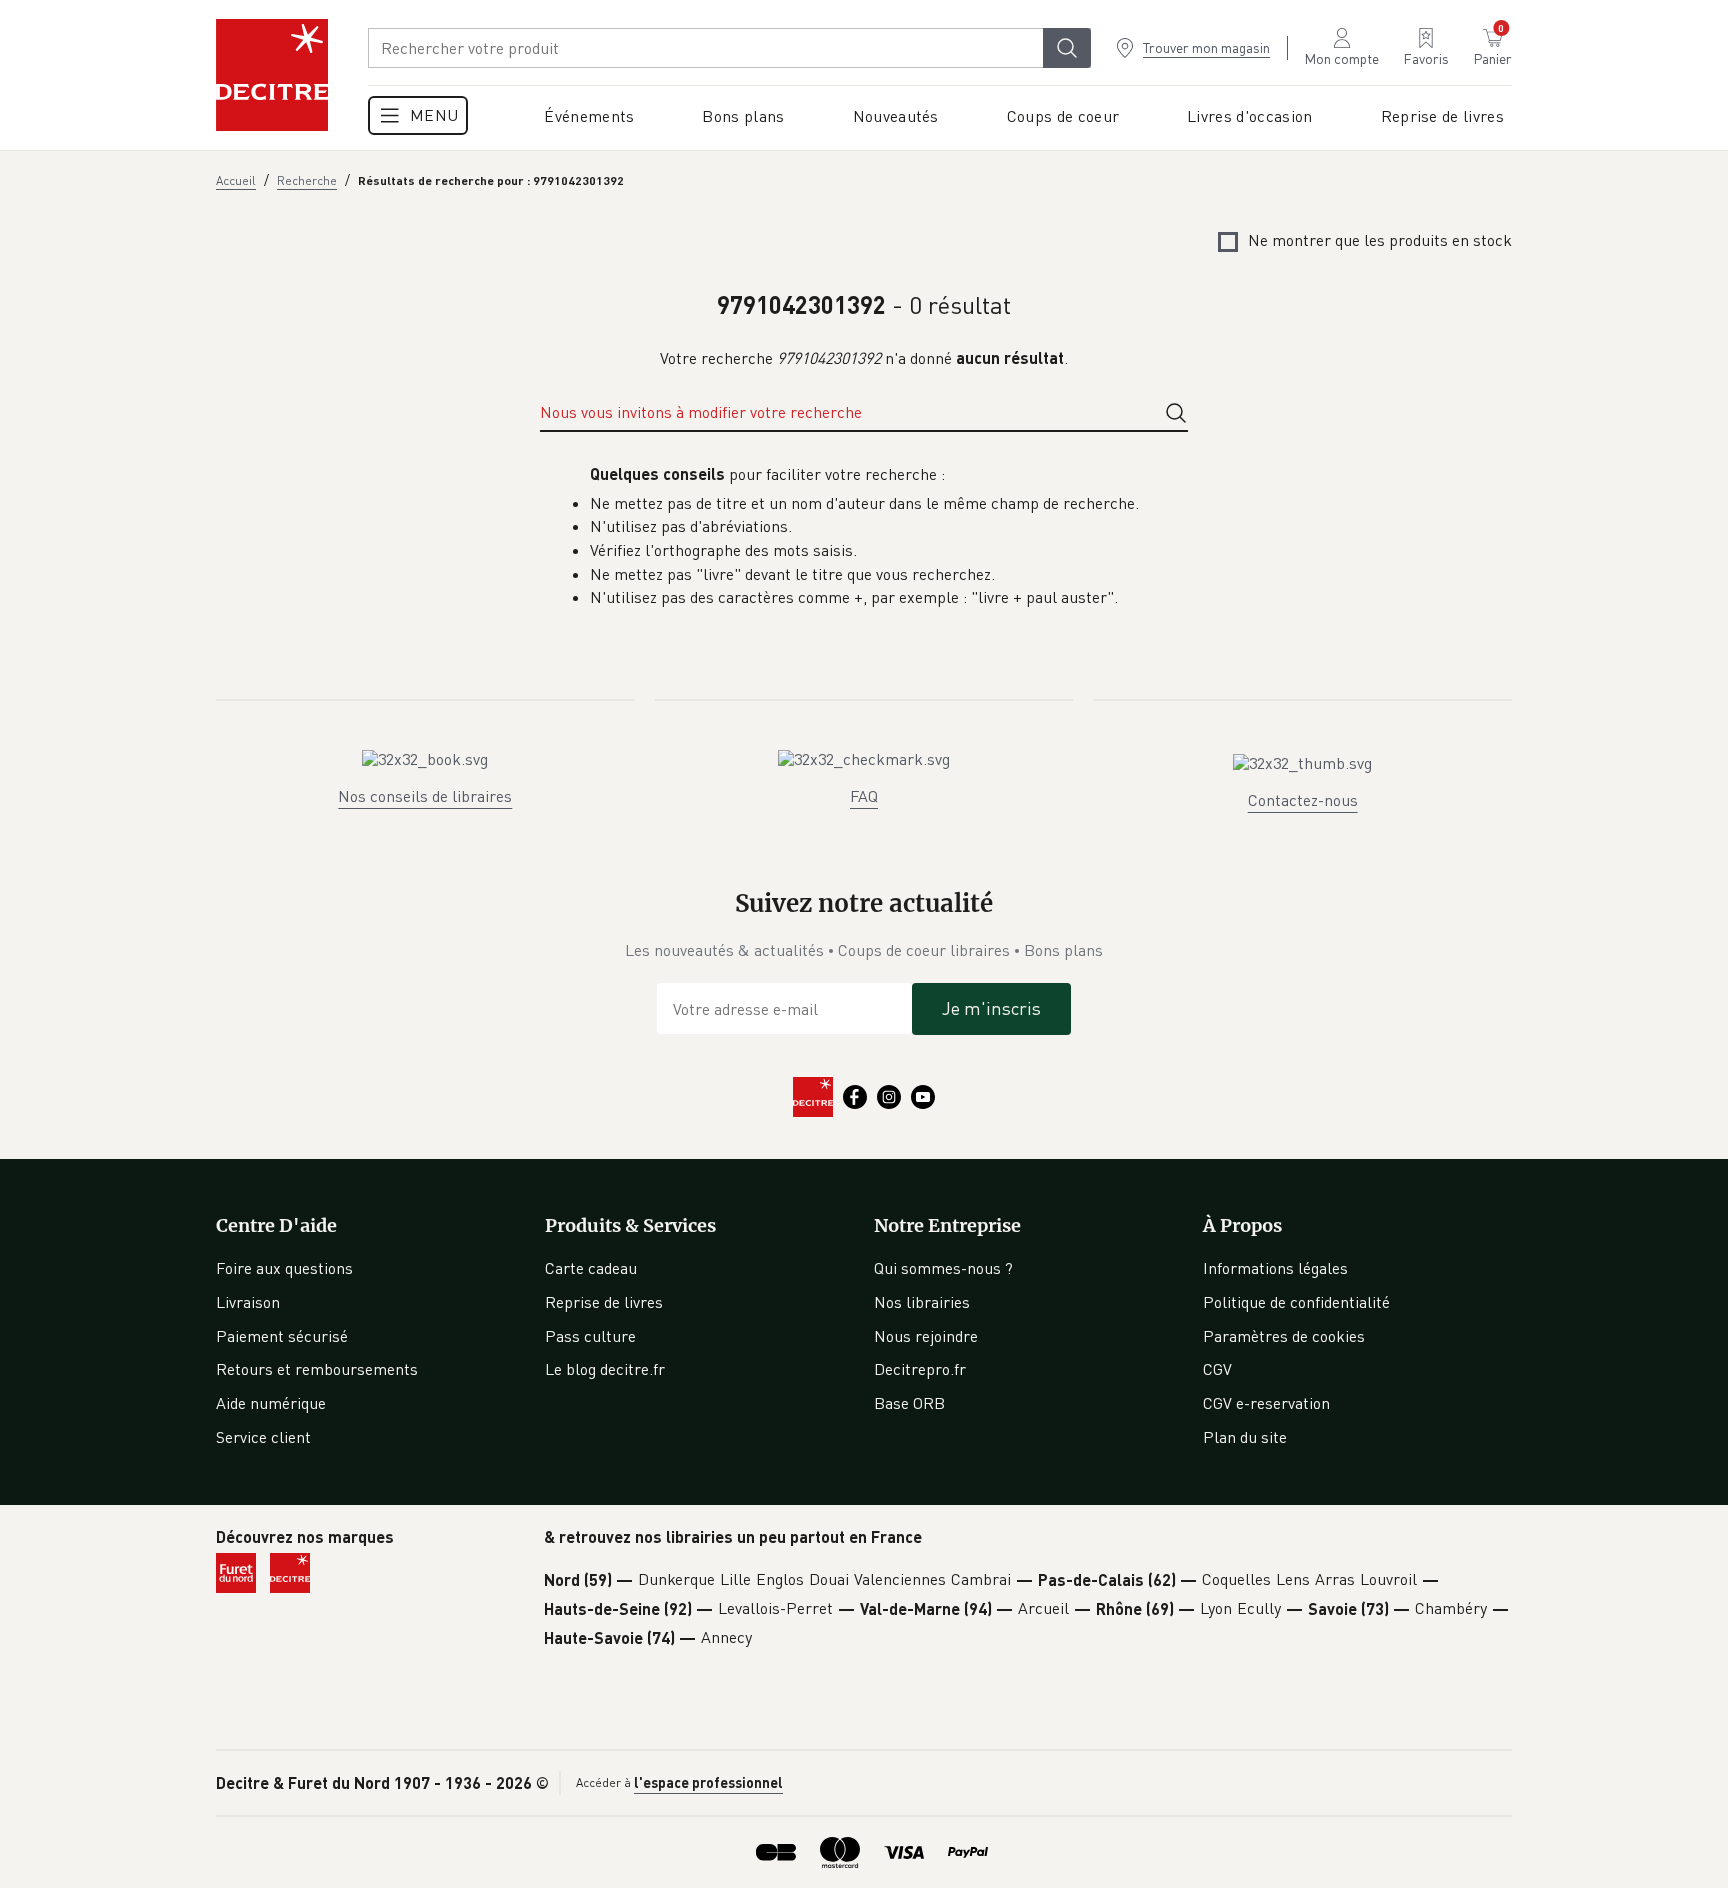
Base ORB (909, 1403)
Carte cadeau (591, 1268)
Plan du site (1245, 1437)
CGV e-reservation (1266, 1403)
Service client (263, 1437)
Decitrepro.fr (920, 1369)
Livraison (248, 1302)
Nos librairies (922, 1302)
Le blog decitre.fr (605, 1369)
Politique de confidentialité (1296, 1302)
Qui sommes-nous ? (943, 1268)
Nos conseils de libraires (425, 796)
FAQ (864, 796)
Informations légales (1275, 1268)
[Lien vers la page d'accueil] (272, 75)
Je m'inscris (991, 1008)
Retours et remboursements (317, 1369)
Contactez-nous (1303, 800)
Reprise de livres (604, 1302)
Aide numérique (271, 1403)
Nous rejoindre (926, 1336)
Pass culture (590, 1336)
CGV (1217, 1369)
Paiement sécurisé (282, 1336)
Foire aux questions (284, 1268)
